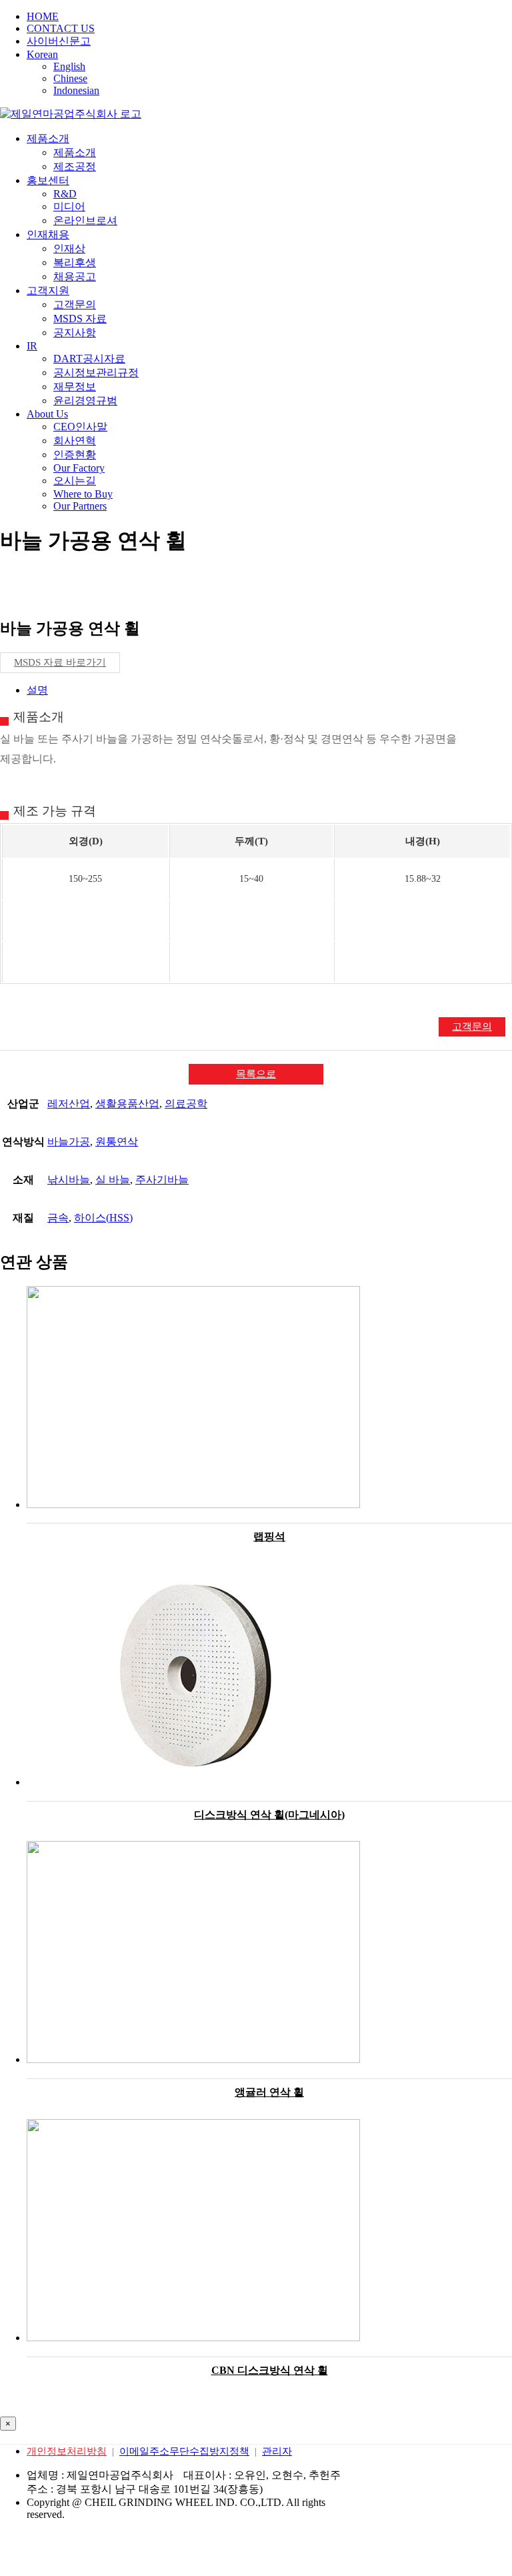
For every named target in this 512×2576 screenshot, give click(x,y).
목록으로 (256, 1074)
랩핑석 (269, 1536)
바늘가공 (69, 1142)
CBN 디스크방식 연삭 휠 (270, 2370)
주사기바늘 (162, 1180)
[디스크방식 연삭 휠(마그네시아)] (269, 1676)
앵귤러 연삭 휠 (269, 2092)
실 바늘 (113, 1180)
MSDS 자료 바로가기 (60, 662)
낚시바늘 (69, 1180)
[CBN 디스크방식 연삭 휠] (269, 2231)
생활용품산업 (127, 1104)
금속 (58, 1218)
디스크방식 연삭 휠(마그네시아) (269, 1815)
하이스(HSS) (103, 1218)
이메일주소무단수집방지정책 (184, 2451)
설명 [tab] (37, 690)
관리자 (277, 2451)
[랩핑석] (269, 1398)
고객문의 (472, 1027)
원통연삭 (117, 1142)
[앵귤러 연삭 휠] (269, 1953)
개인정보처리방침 (67, 2451)
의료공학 (186, 1104)
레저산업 (69, 1104)
